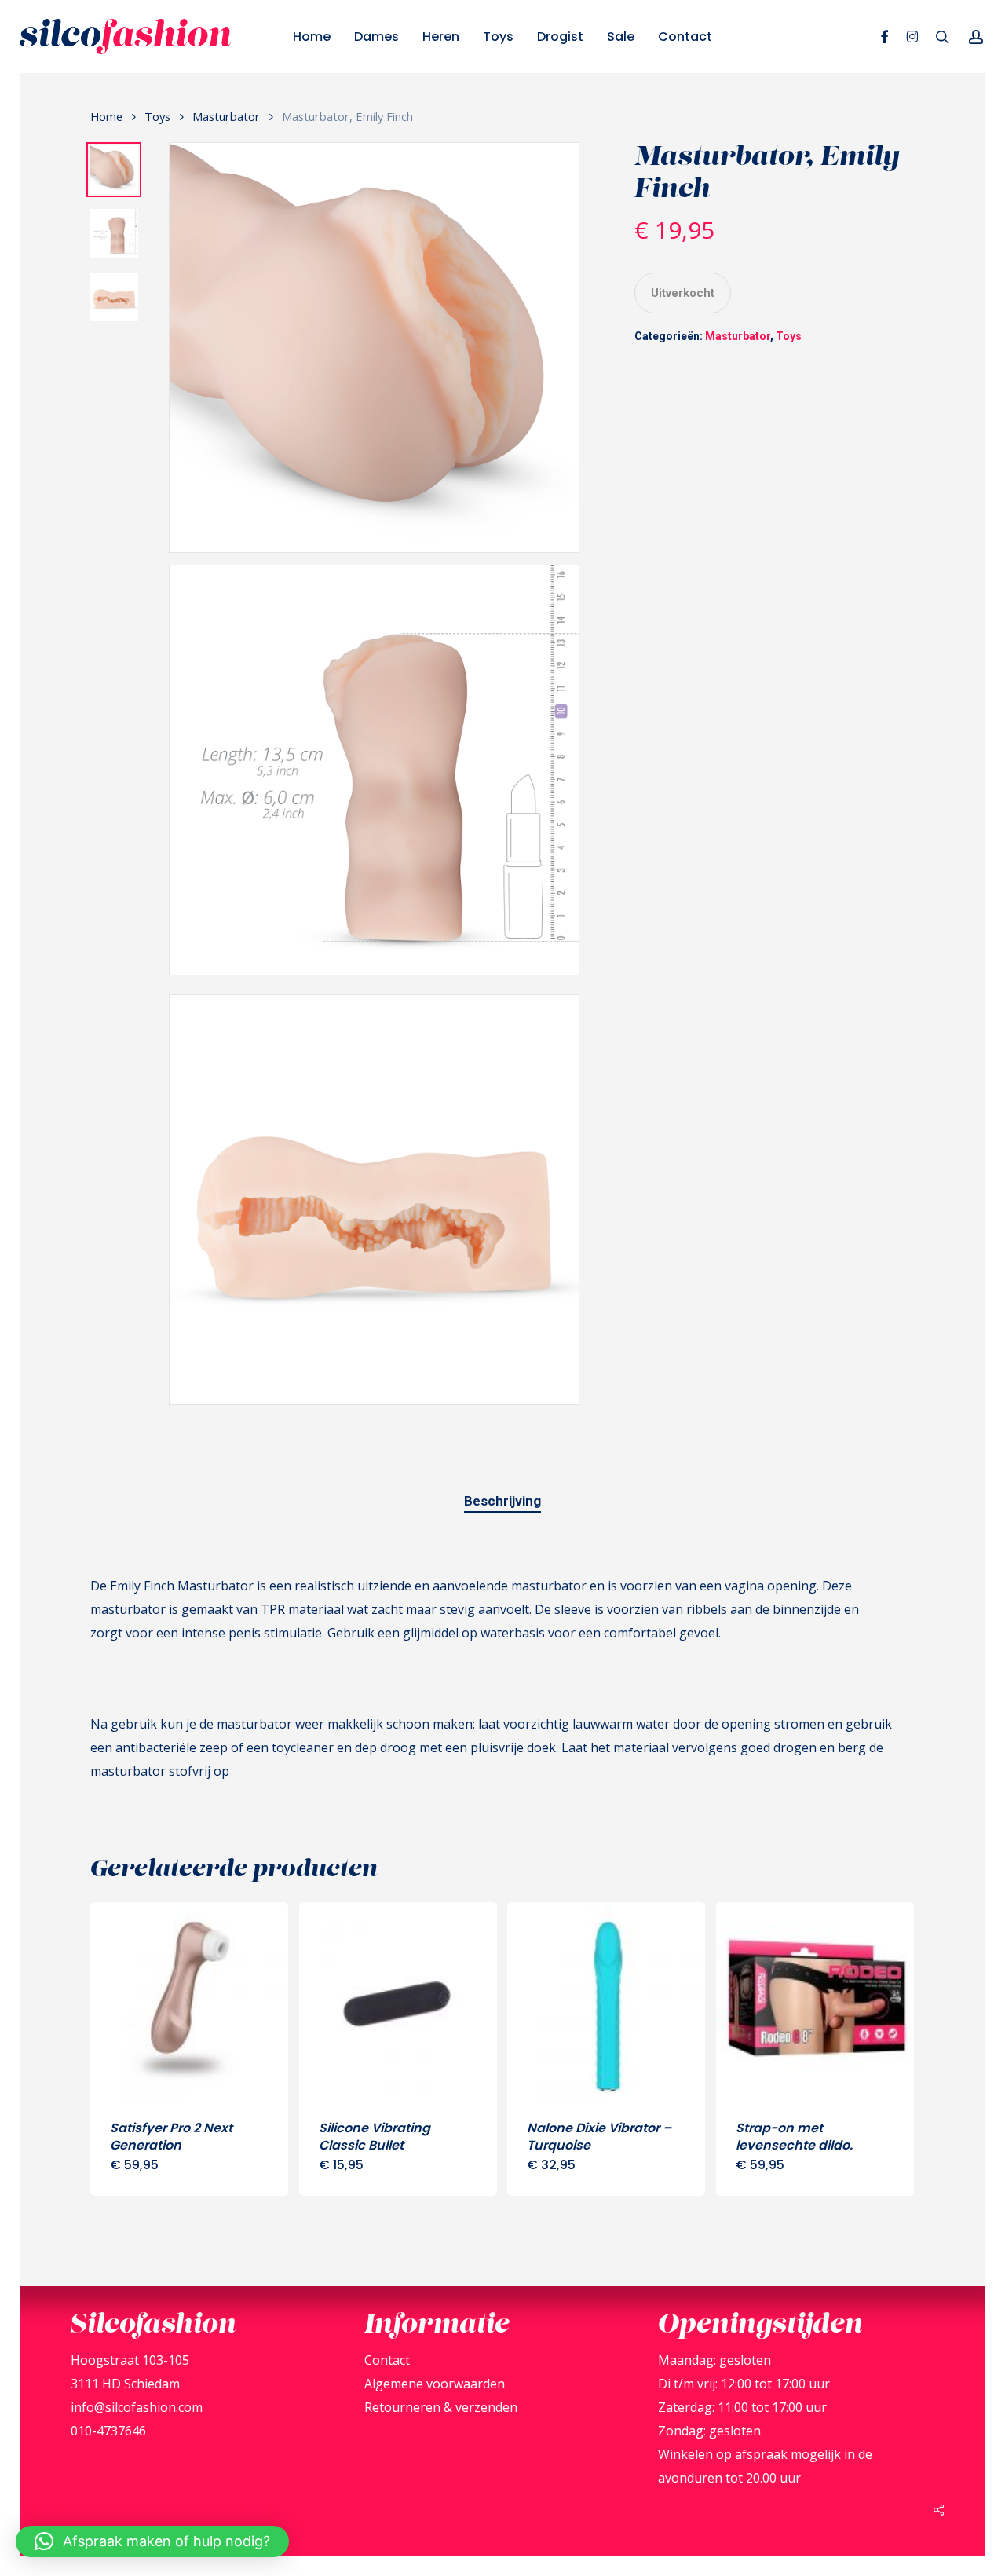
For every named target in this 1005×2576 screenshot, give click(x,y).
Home (106, 116)
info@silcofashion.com (137, 2407)
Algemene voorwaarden (435, 2384)
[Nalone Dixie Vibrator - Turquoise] (606, 2001)
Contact (387, 2360)
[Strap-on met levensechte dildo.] (815, 2001)
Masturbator (226, 116)
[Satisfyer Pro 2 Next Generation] (189, 2001)
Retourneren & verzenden (441, 2407)
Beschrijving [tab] (502, 1501)
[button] (152, 2541)
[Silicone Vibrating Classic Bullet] (398, 2001)
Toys (157, 116)
